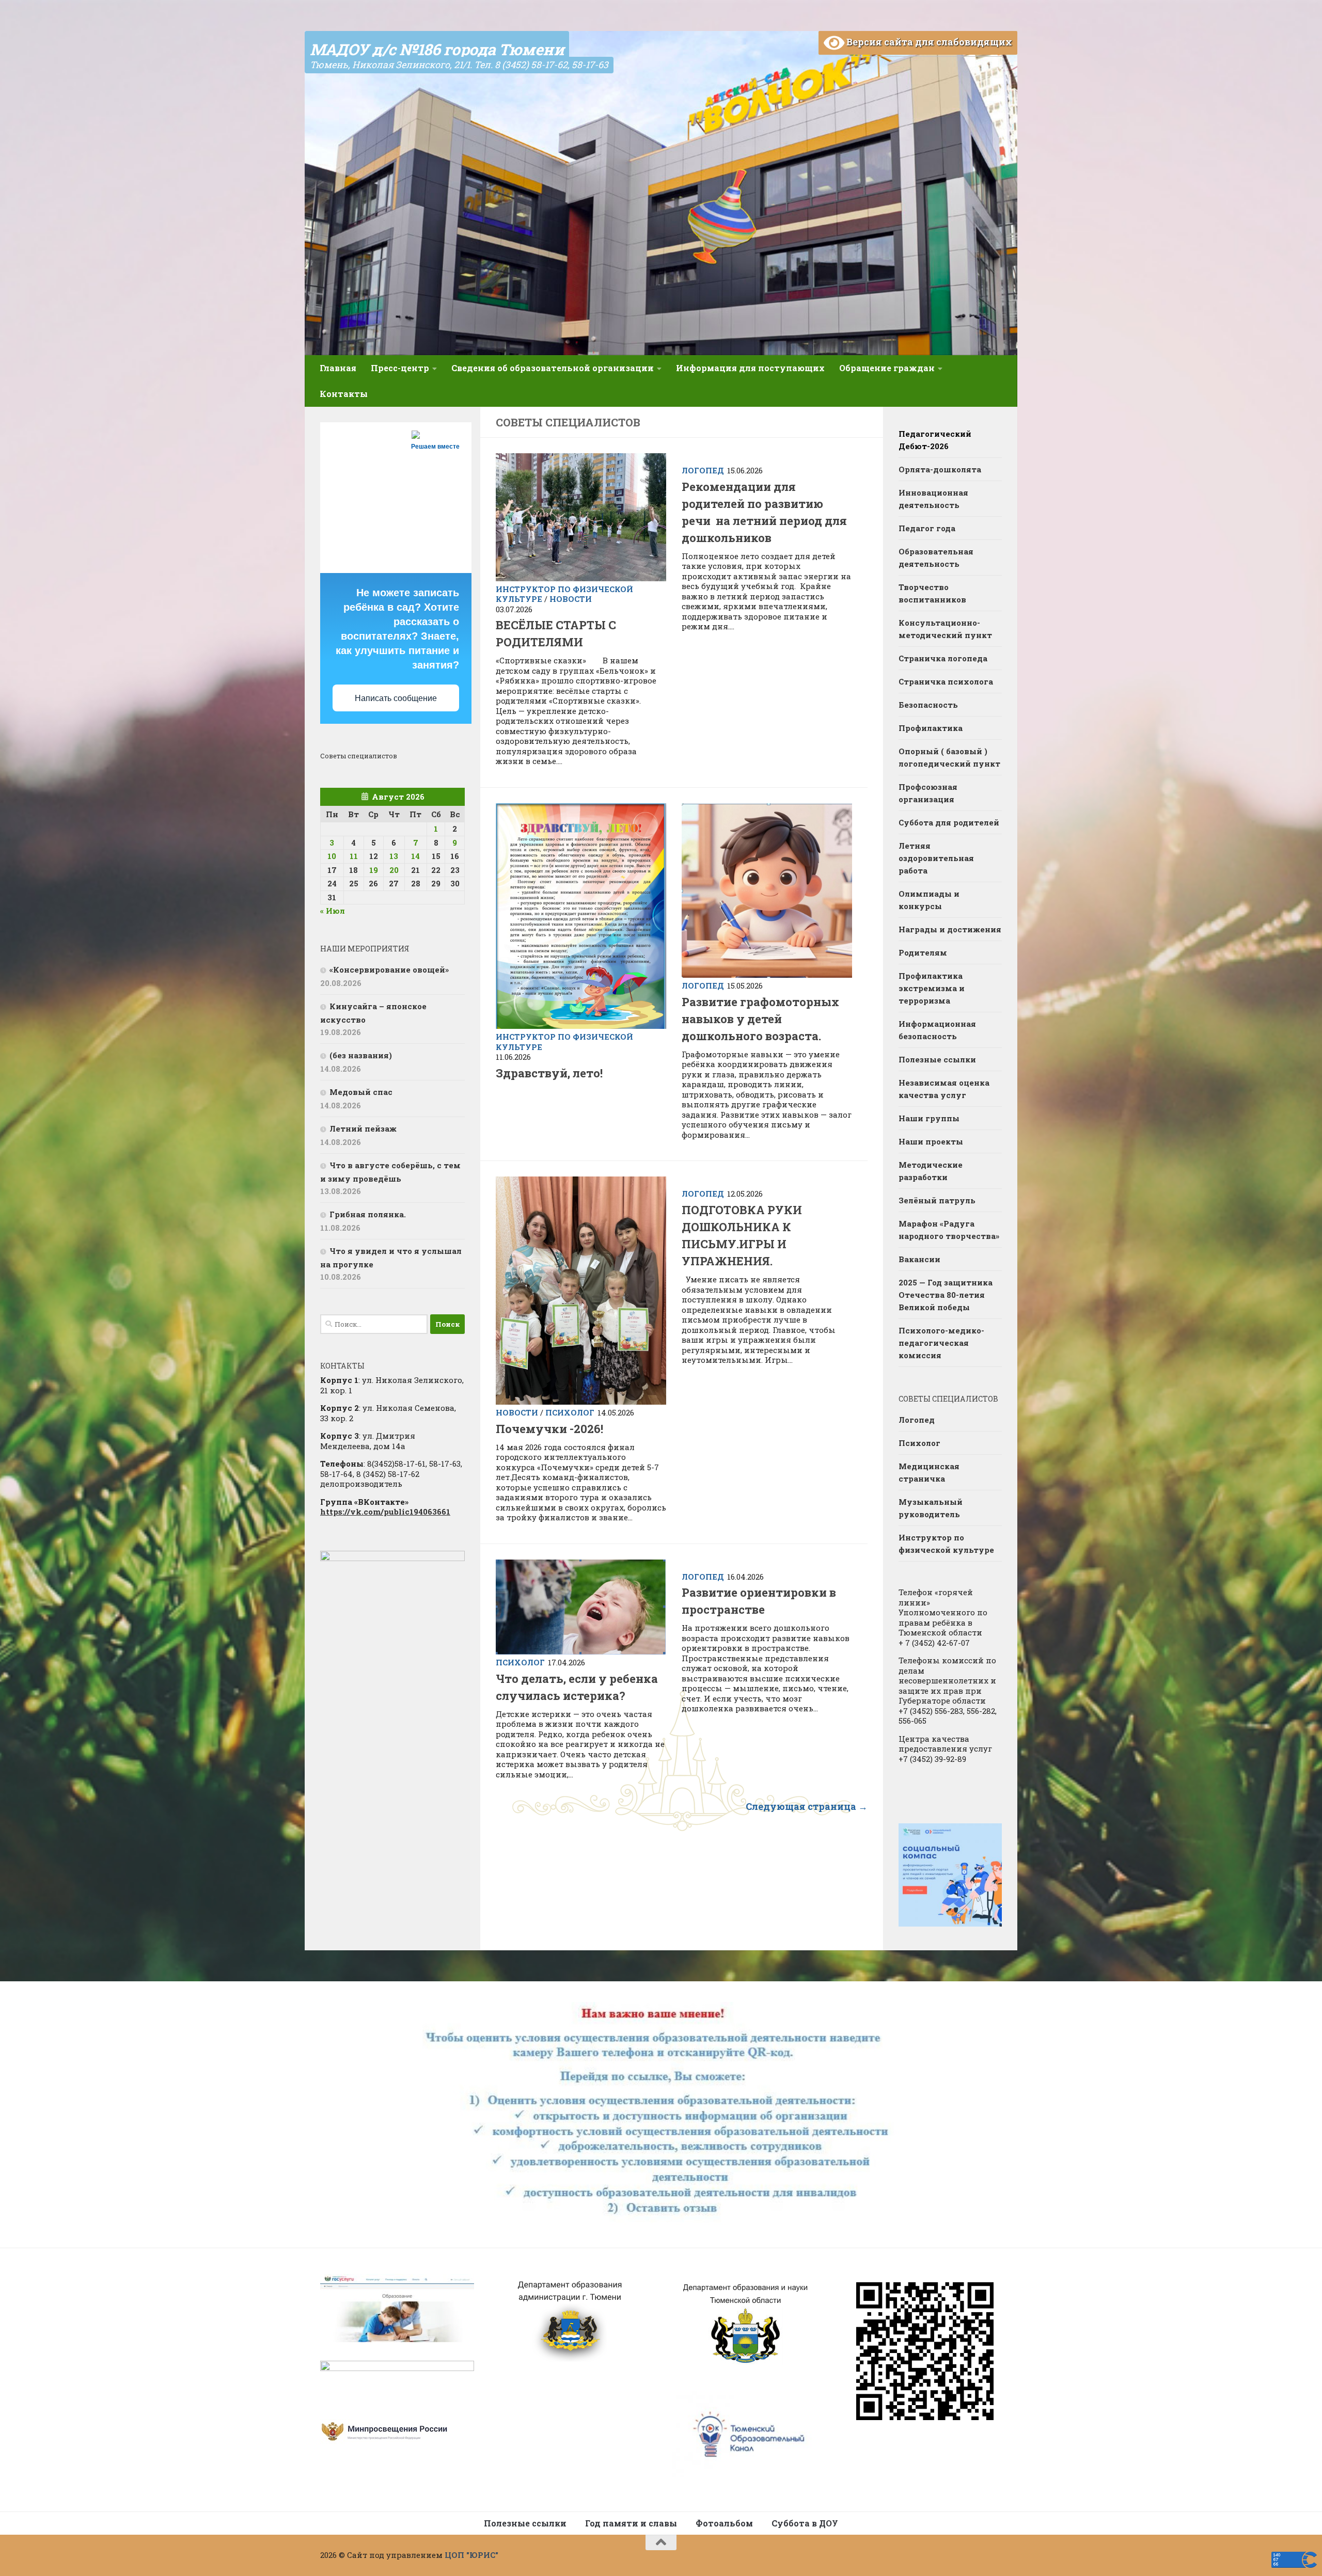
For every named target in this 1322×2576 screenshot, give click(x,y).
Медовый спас (361, 1092)
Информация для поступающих (750, 368)
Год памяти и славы (631, 2523)
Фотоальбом (724, 2523)
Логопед (703, 470)
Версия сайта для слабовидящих (928, 42)
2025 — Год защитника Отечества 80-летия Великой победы (946, 1295)
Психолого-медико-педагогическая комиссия (941, 1343)
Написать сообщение (396, 698)
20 (394, 870)
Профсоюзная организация (928, 793)
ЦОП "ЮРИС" (471, 2555)
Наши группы (929, 1118)
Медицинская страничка (929, 1472)
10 (332, 856)
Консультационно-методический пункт (945, 629)
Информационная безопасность (937, 1030)
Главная (338, 368)
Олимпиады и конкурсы (929, 900)
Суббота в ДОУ (805, 2523)
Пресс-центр (400, 368)
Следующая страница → (807, 1806)
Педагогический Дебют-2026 (935, 440)
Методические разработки (931, 1171)
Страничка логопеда (943, 658)
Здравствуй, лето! (549, 1073)
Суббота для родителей (949, 822)
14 (415, 856)
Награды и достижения (950, 929)
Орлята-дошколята (940, 469)
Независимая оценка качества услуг (944, 1089)
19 (374, 870)
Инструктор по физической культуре (564, 1042)
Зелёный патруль (937, 1200)
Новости (571, 599)
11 (354, 856)
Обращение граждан (887, 368)
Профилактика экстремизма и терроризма (932, 988)
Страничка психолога (946, 681)
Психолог (570, 1412)
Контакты (344, 394)
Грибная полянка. (368, 1214)
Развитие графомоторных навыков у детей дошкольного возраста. (760, 1019)
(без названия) (361, 1055)
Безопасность (928, 705)
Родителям (923, 952)
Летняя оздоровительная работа (936, 858)
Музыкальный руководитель (931, 1508)
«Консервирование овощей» (389, 969)
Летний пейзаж (363, 1128)
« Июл (333, 911)
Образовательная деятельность (936, 558)
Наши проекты (931, 1141)
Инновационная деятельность (933, 499)
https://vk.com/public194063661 (385, 1512)
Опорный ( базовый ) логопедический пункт (949, 757)
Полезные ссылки (937, 1059)
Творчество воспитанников (932, 593)
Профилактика (931, 728)
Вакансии (919, 1259)
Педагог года (927, 528)
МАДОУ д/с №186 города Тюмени (437, 49)
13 (394, 856)
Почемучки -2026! (549, 1429)
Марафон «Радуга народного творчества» (949, 1230)
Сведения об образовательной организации (553, 368)
